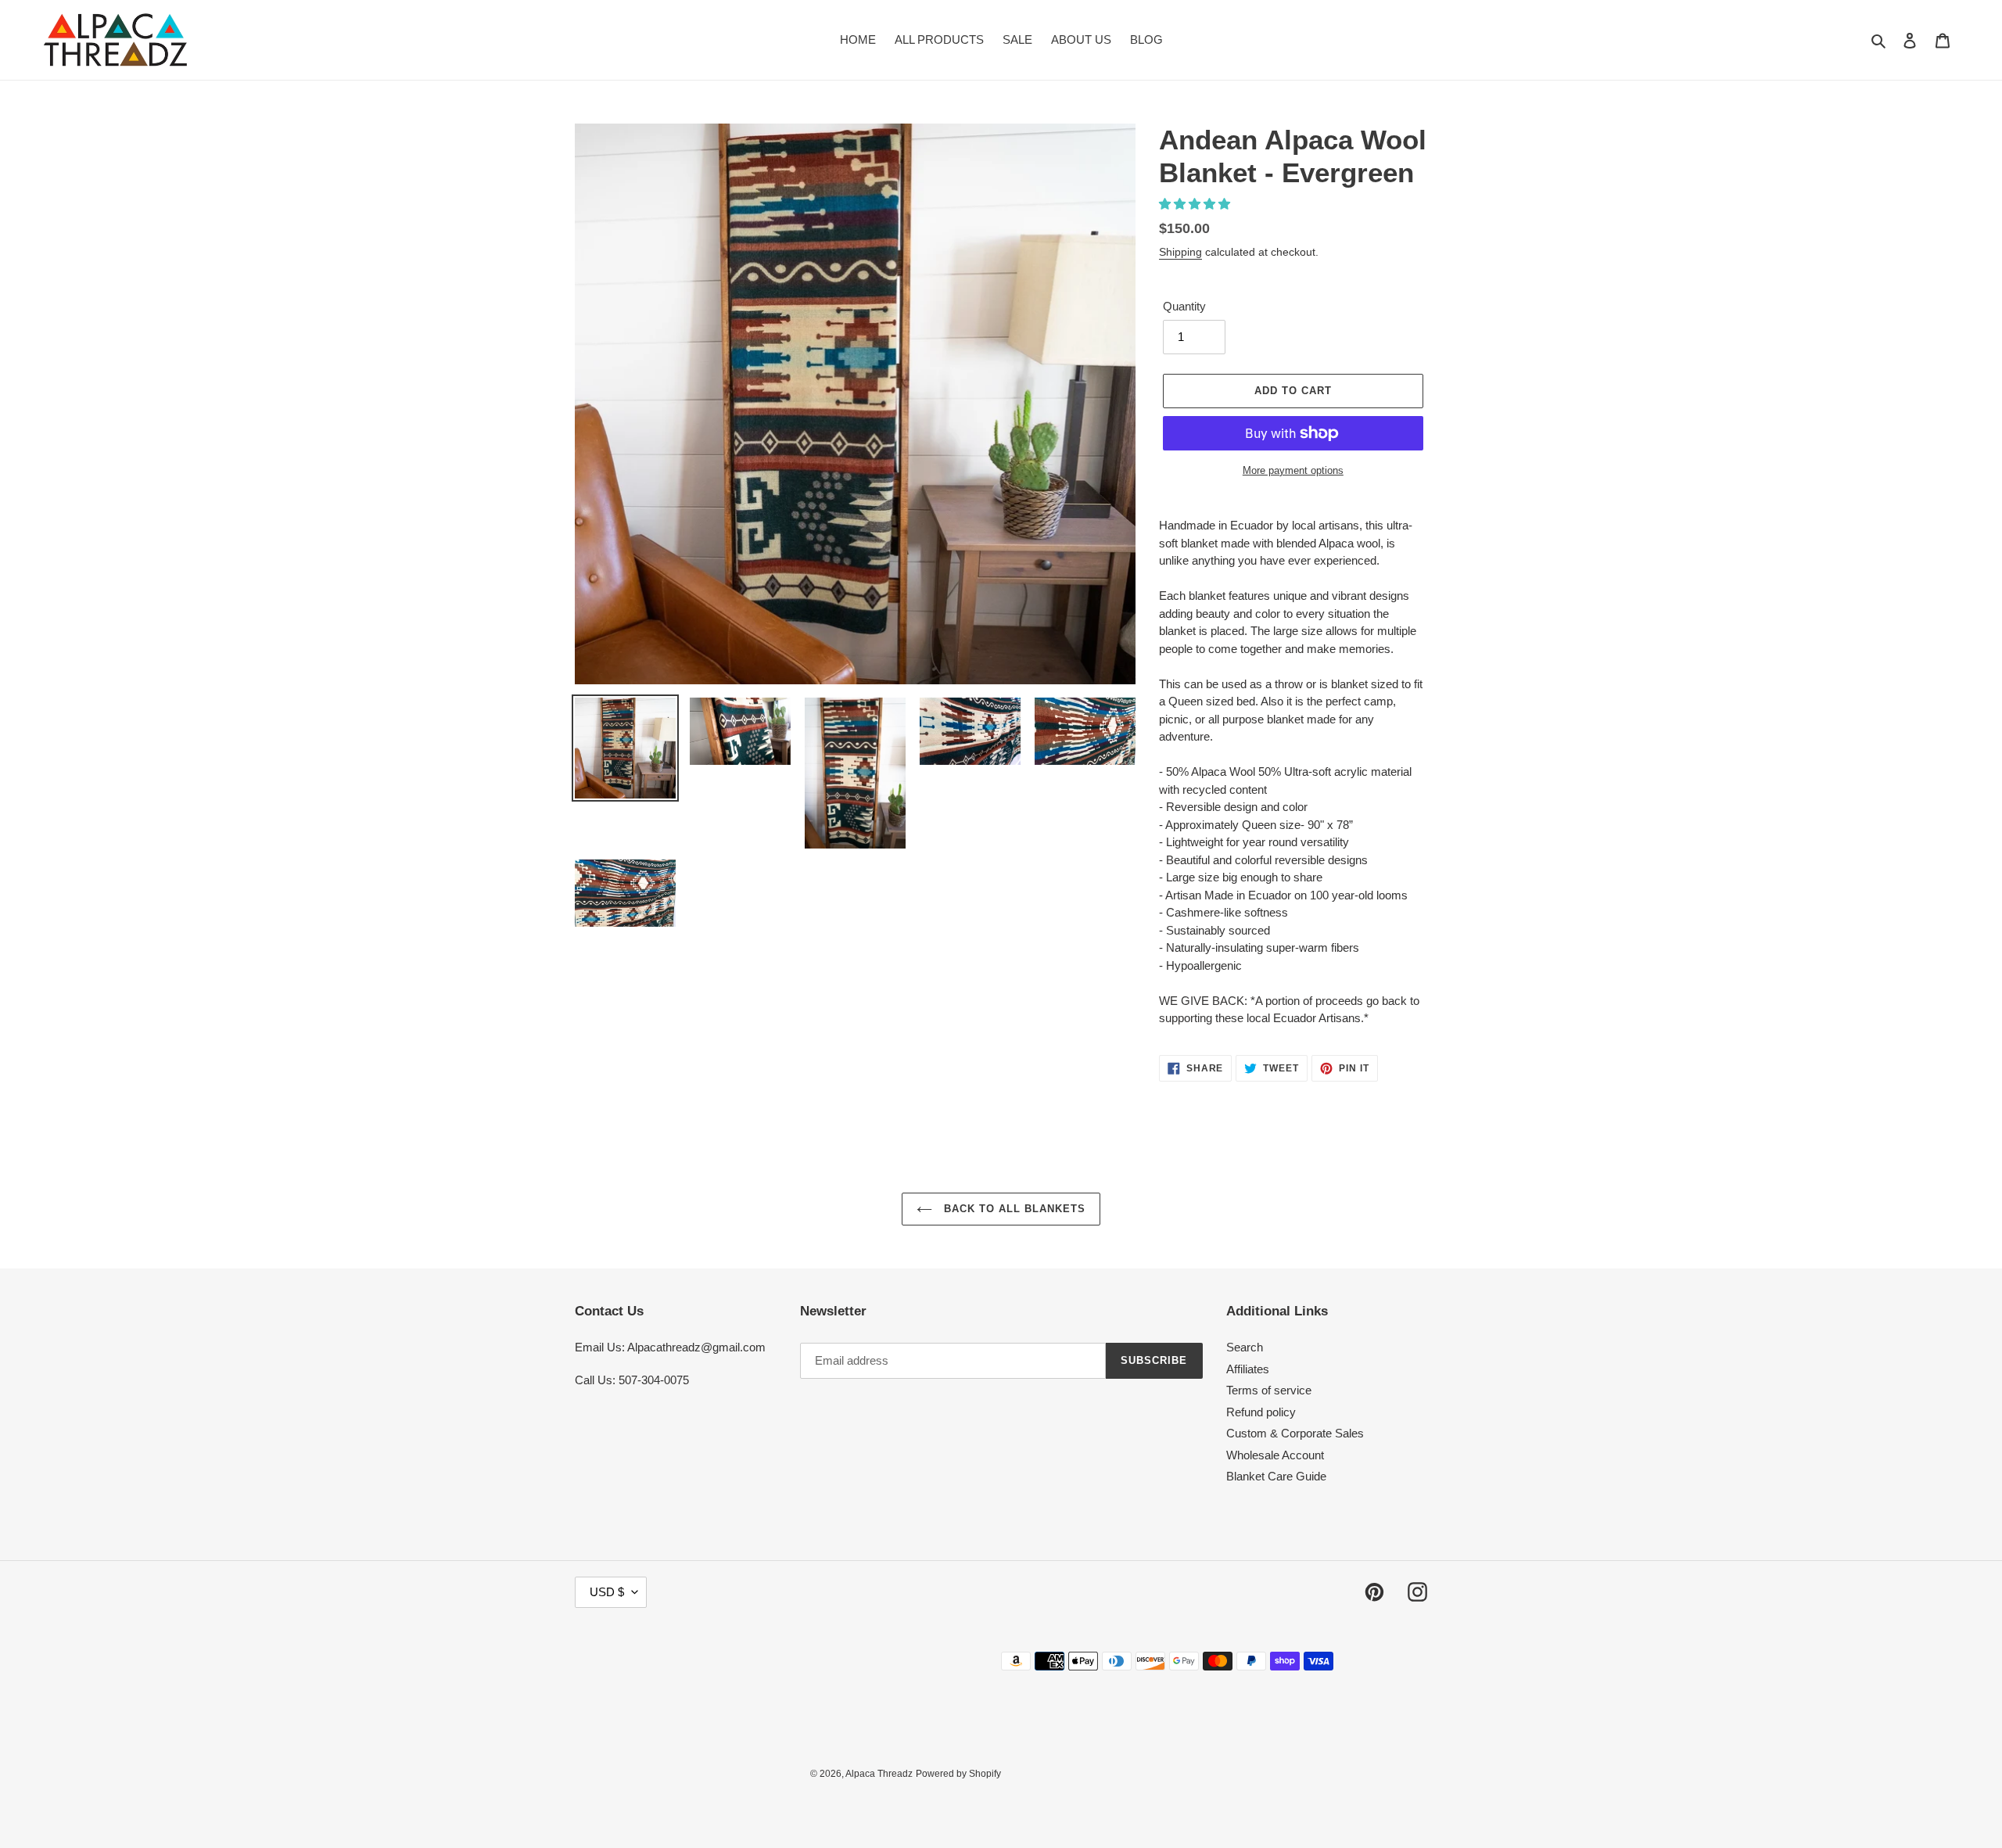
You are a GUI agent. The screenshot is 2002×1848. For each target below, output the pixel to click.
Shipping (1180, 252)
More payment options (1293, 470)
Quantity (1184, 306)
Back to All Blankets (1013, 1209)
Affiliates (1248, 1369)
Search (1245, 1347)
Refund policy (1261, 1412)
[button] (1196, 204)
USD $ (607, 1592)
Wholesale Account (1275, 1455)
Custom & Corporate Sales (1295, 1433)
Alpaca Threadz (879, 1774)
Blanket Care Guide (1276, 1476)
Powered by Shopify (958, 1774)
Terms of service (1269, 1390)
